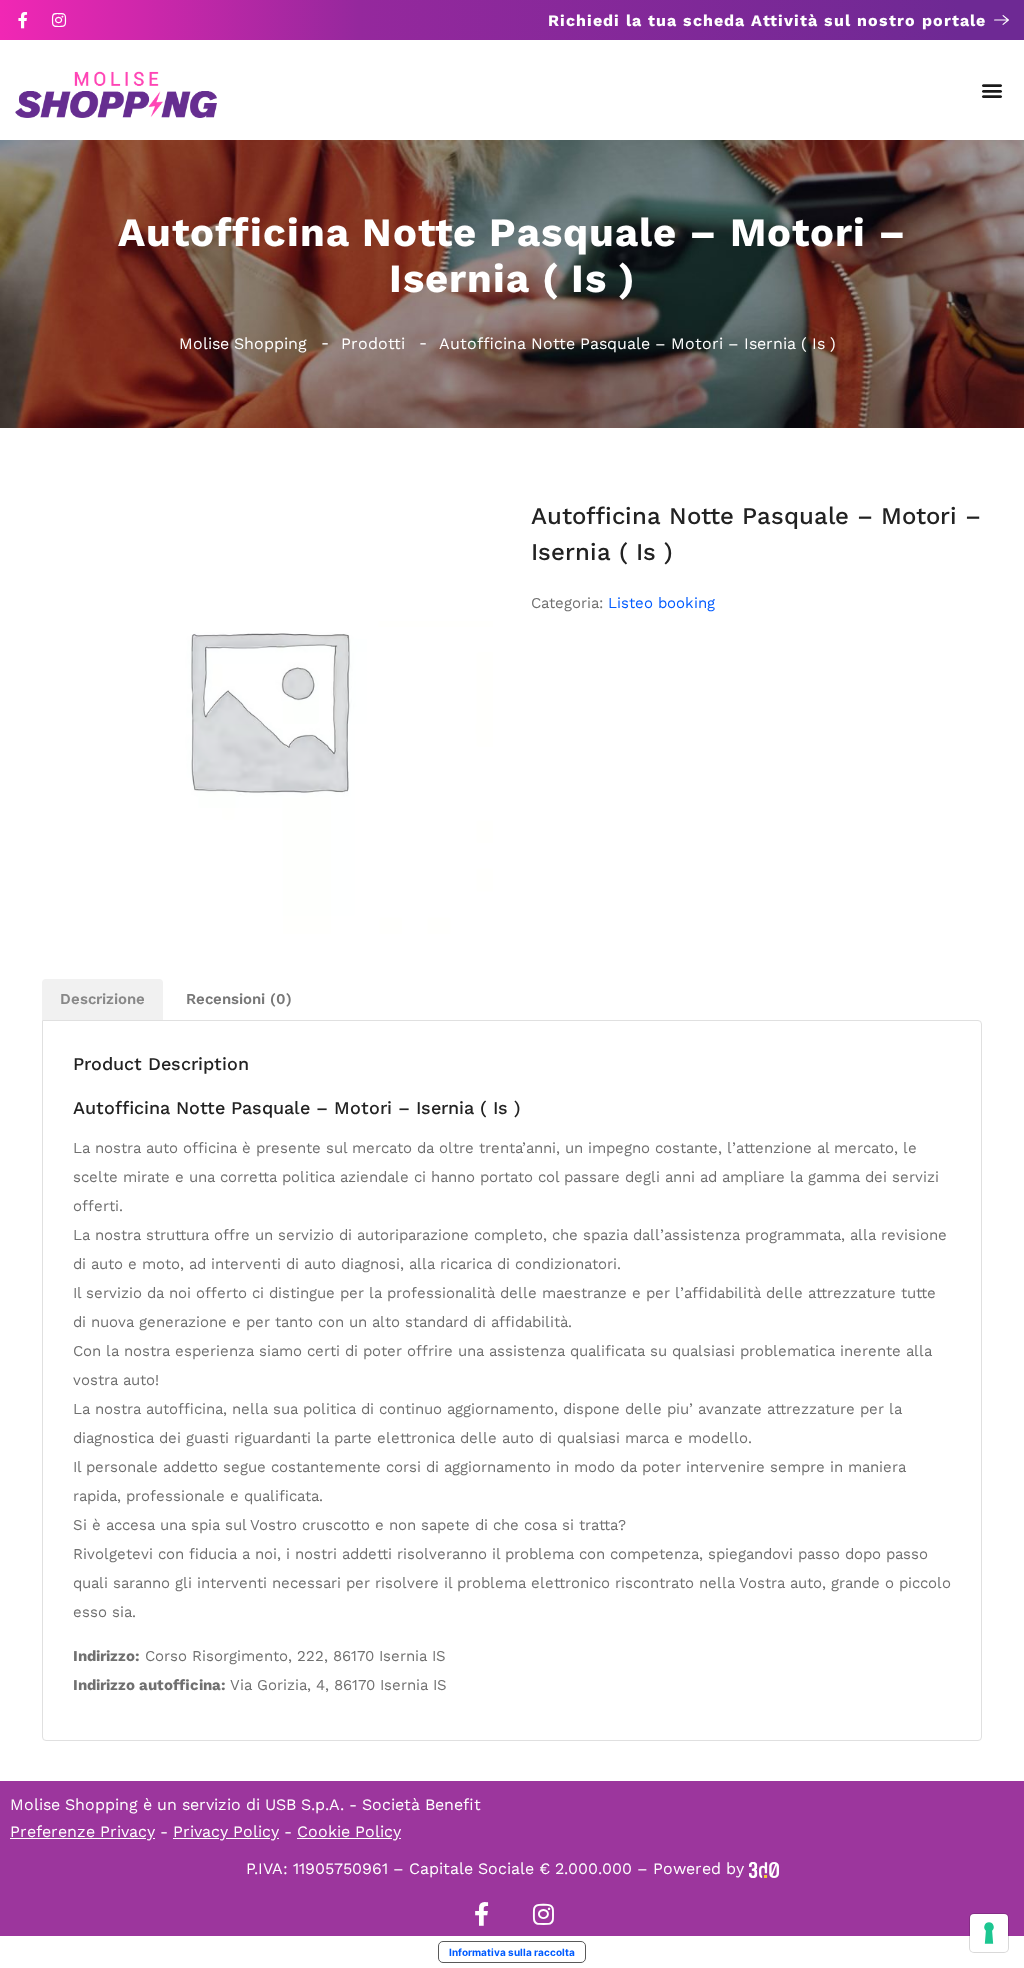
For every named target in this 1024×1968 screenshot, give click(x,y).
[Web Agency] (764, 1868)
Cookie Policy (349, 1831)
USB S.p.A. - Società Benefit (373, 1804)
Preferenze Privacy (82, 1831)
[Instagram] (59, 20)
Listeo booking (661, 603)
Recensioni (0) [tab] (239, 999)
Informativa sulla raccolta (512, 1952)
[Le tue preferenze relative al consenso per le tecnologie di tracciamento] (989, 1933)
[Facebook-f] (23, 20)
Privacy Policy (226, 1831)
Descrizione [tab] (102, 999)
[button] (992, 90)
